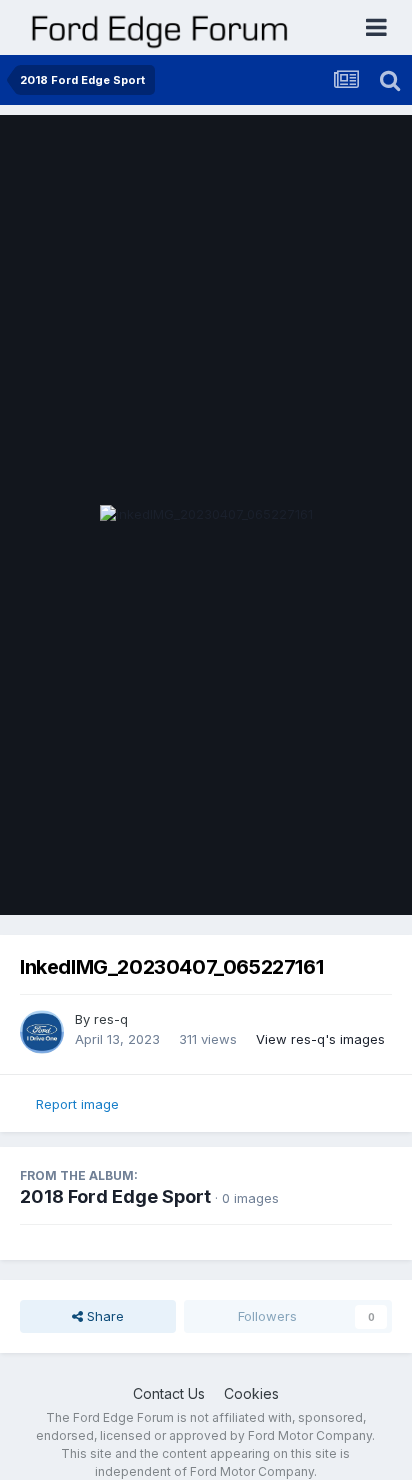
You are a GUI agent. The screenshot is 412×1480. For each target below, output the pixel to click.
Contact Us (169, 1393)
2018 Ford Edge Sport (115, 1196)
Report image (77, 1104)
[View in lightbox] (206, 515)
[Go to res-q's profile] (42, 1032)
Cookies (251, 1393)
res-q (111, 1019)
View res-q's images (320, 1039)
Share (103, 1316)
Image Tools (329, 879)
